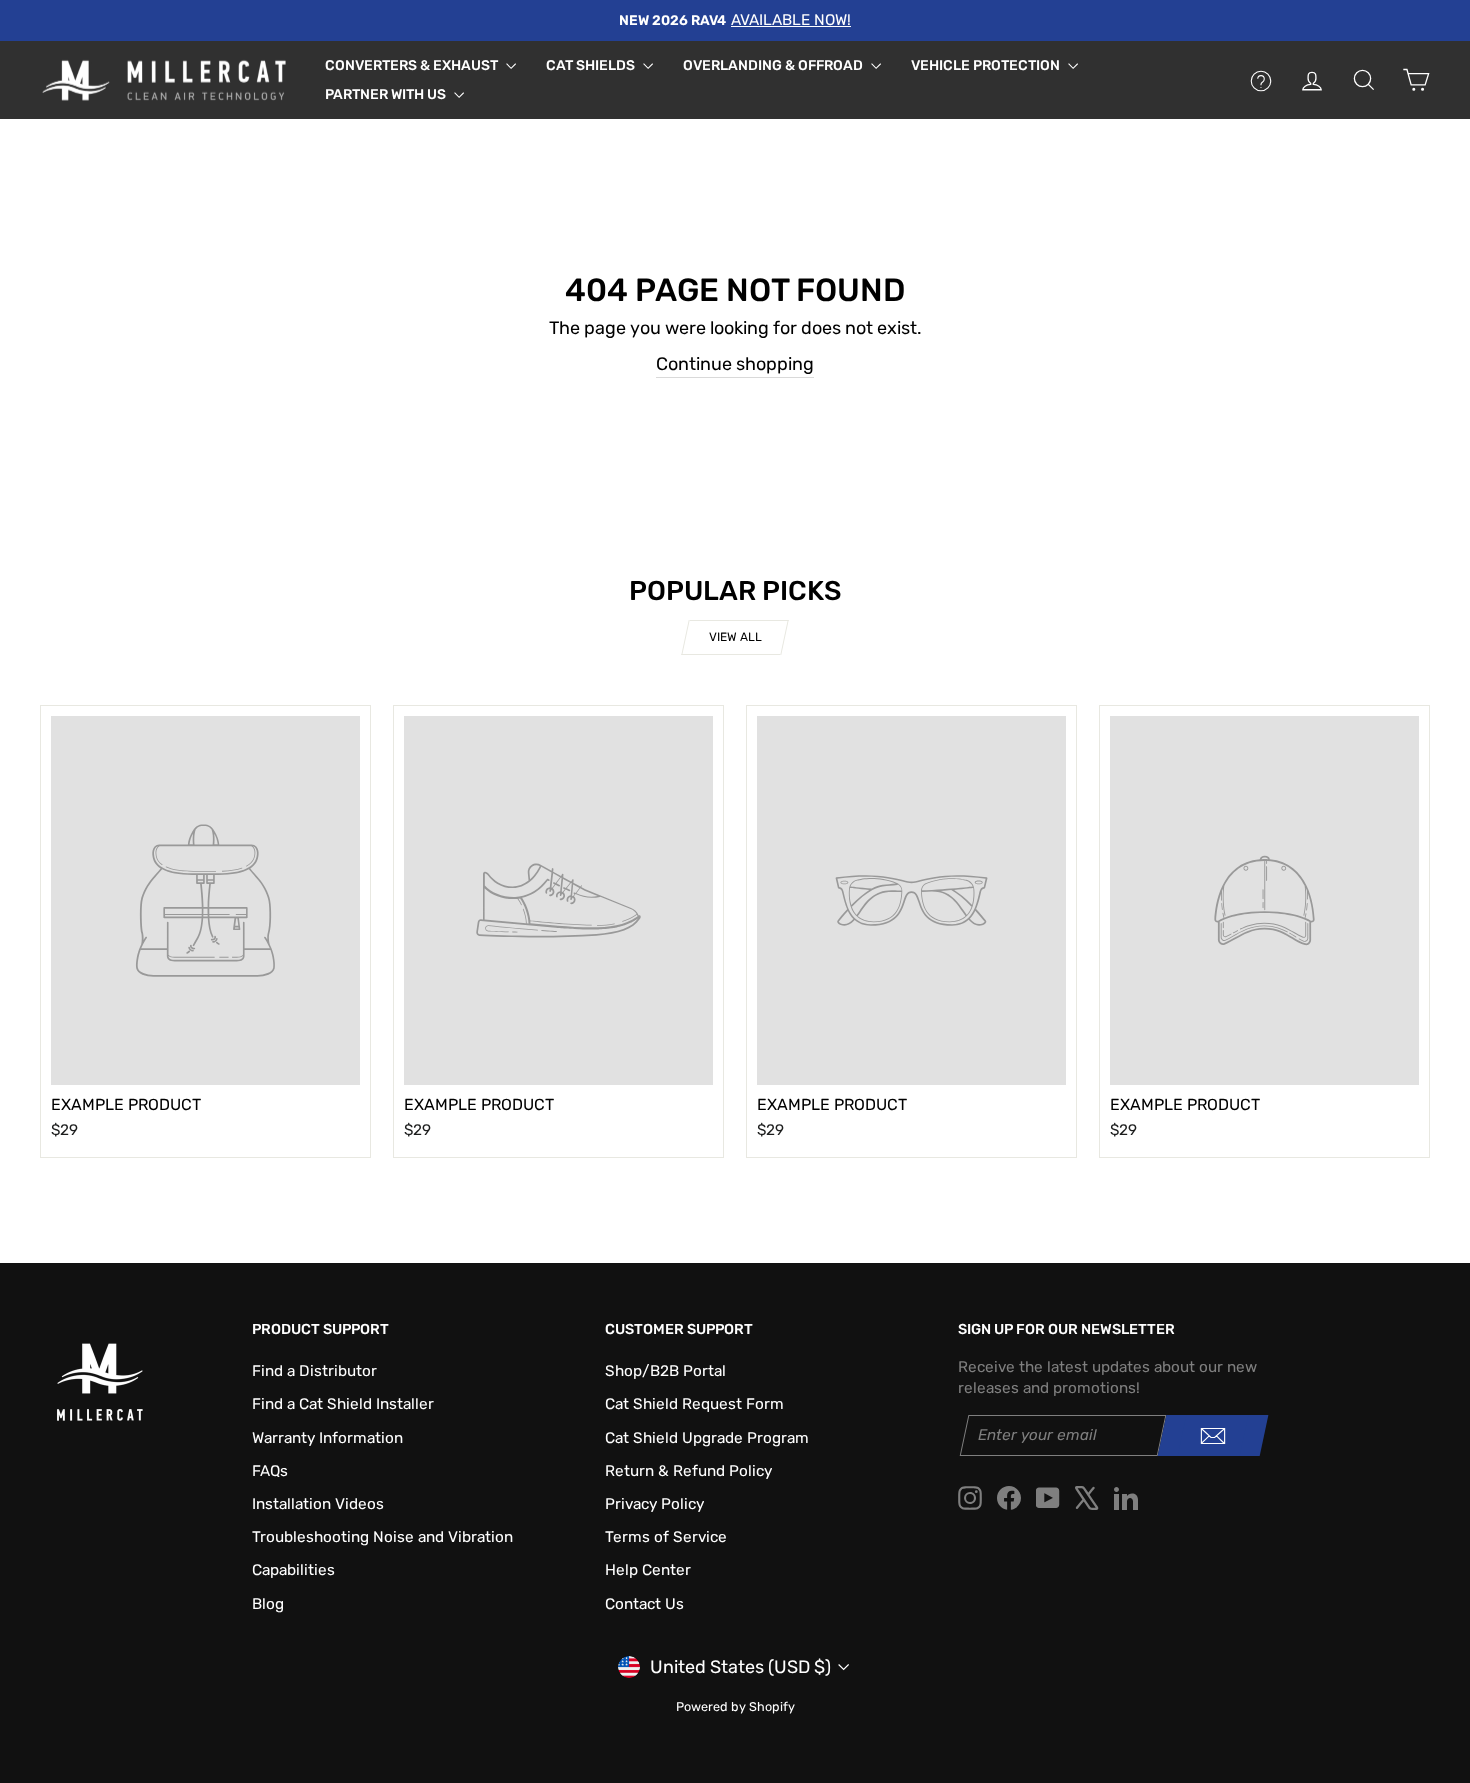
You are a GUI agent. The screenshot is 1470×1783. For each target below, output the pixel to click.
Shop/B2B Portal (665, 1371)
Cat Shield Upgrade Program (707, 1438)
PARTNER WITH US (387, 94)
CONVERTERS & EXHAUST (413, 65)
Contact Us (644, 1604)
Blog (268, 1604)
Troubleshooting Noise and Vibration (382, 1537)
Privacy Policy (654, 1504)
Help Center (648, 1570)
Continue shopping (735, 364)
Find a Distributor (314, 1371)
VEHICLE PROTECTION (987, 65)
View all (735, 637)
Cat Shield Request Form (694, 1404)
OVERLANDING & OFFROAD (774, 65)
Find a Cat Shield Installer (343, 1404)
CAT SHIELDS (592, 65)
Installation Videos (318, 1504)
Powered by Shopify (735, 1706)
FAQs (270, 1471)
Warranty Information (327, 1438)
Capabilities (293, 1570)
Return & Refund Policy (688, 1471)
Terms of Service (666, 1537)
